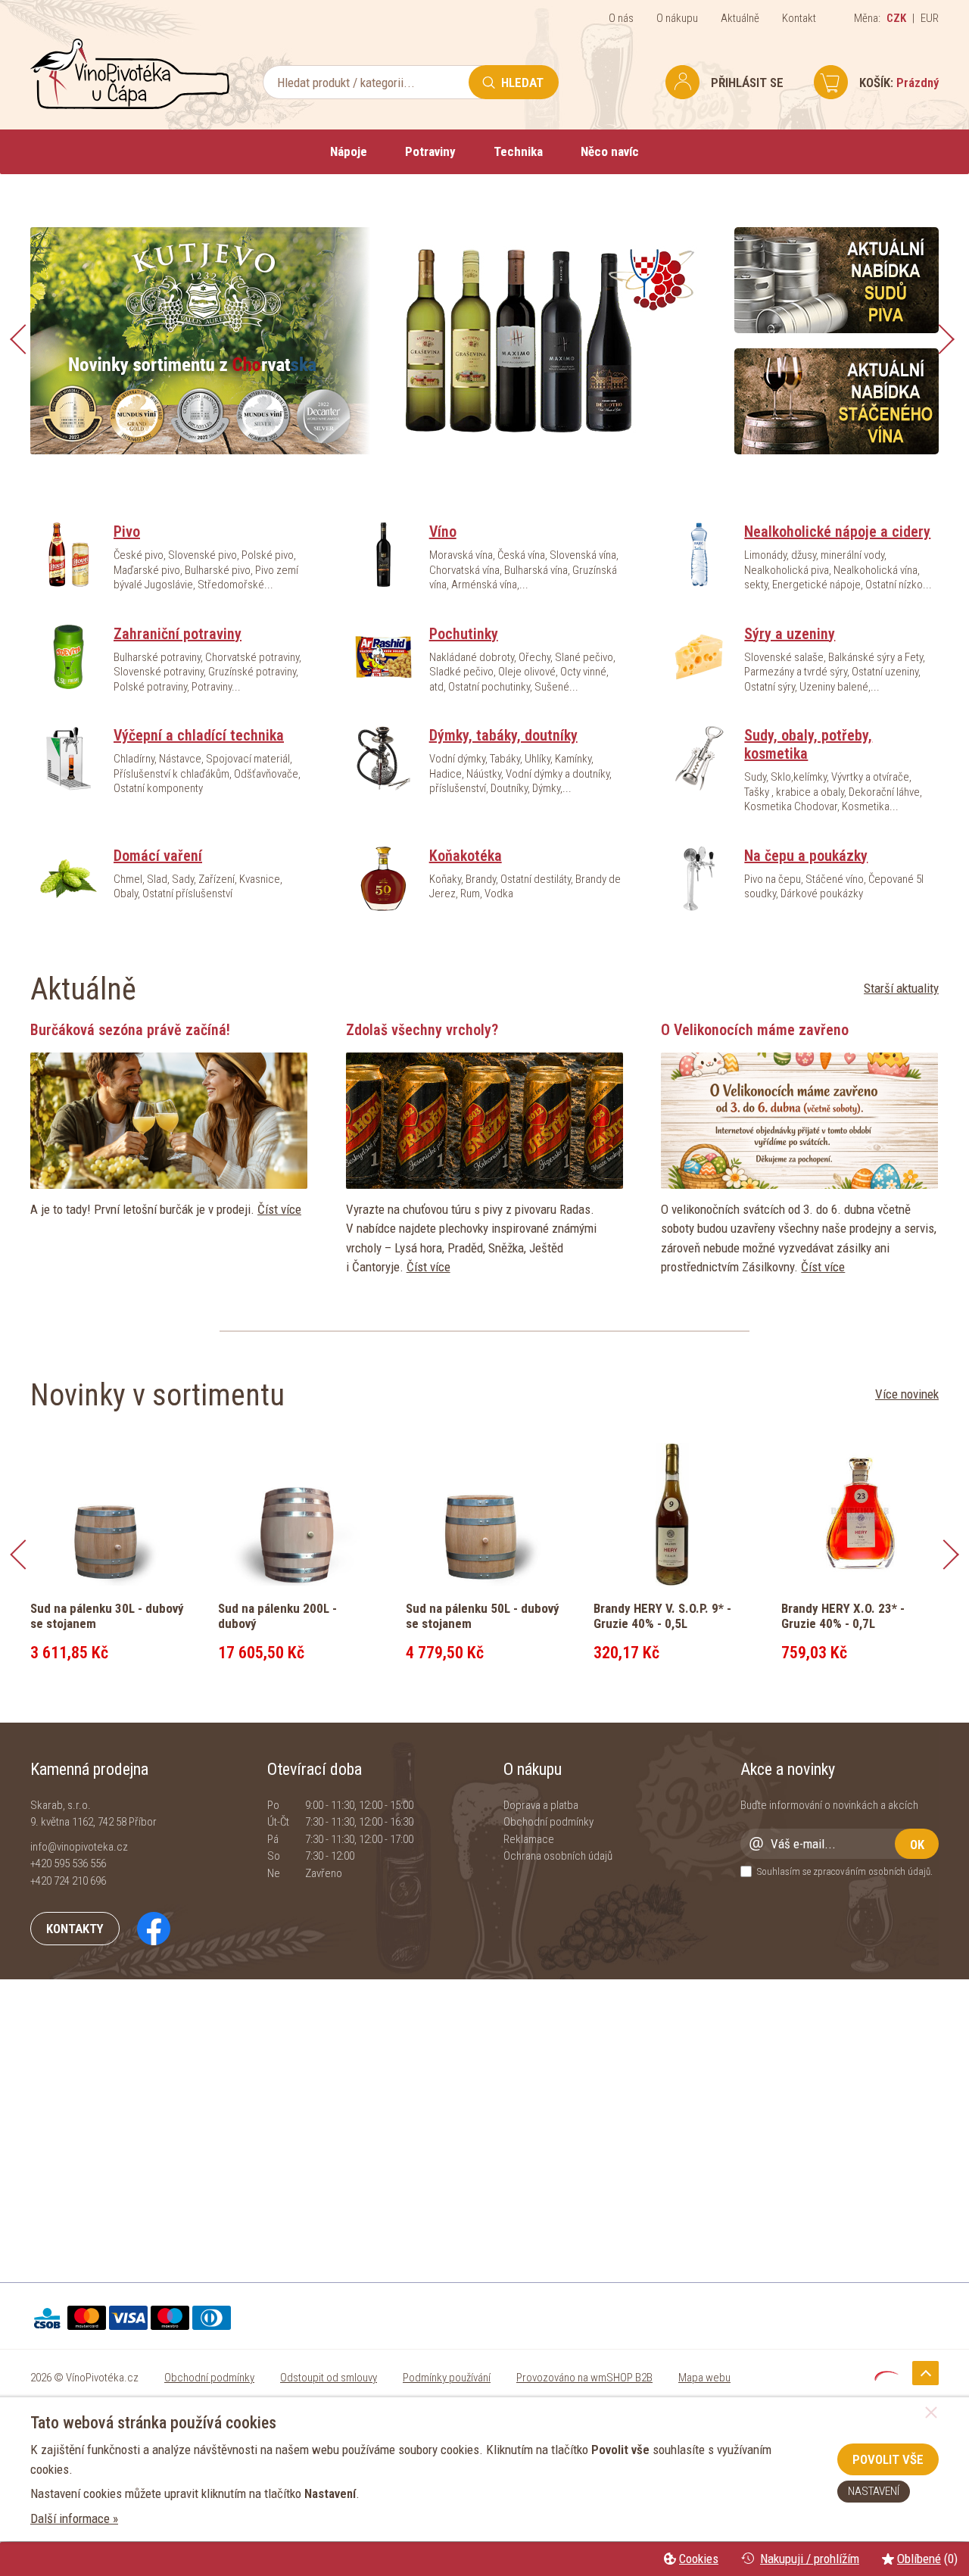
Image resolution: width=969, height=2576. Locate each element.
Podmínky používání (447, 2378)
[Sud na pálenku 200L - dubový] (297, 1513)
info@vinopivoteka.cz (79, 1847)
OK (917, 1845)
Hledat (522, 83)
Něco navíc (610, 151)
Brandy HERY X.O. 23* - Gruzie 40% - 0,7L (843, 1616)
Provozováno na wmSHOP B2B (584, 2378)
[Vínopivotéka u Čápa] (130, 105)
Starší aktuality (901, 988)
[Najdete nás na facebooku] (146, 1928)
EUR (930, 18)
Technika (518, 151)
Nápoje (349, 151)
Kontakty (75, 1929)
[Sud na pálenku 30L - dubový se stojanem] (109, 1513)
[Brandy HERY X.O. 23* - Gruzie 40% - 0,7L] (860, 1513)
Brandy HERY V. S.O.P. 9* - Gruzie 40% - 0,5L (662, 1616)
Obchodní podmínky (548, 1822)
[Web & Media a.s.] (886, 2376)
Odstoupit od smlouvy (329, 2378)
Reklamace (529, 1839)
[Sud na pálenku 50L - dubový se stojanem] (484, 1513)
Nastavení (874, 2491)
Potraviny (430, 151)
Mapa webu (704, 2378)
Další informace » (74, 2518)
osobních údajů (899, 1871)
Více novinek (907, 1394)
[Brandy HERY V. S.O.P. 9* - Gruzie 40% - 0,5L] (672, 1513)
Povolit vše (888, 2459)
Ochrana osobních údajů (558, 1856)
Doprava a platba (541, 1805)
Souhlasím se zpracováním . (845, 1871)
